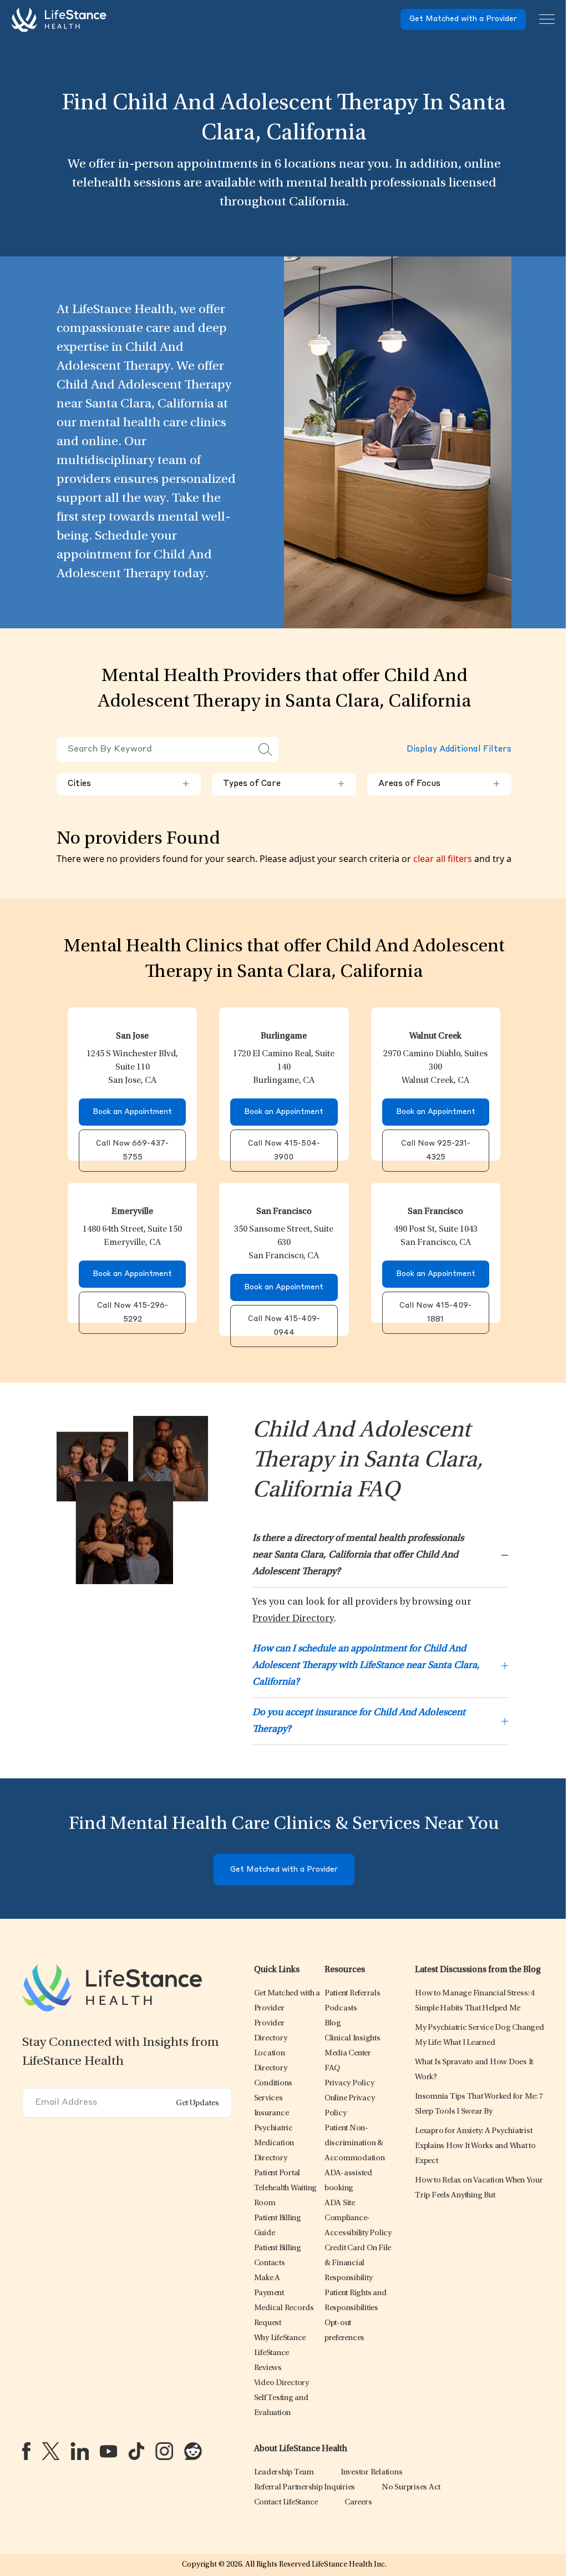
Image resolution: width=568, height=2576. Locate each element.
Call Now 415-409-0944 (284, 1326)
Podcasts (341, 2008)
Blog (333, 2023)
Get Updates (197, 2103)
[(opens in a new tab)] (26, 2451)
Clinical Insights (353, 2038)
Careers (358, 2502)
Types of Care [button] (284, 784)
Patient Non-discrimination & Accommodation (355, 2143)
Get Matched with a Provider (463, 19)
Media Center (348, 2053)
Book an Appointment (132, 1112)
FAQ (332, 2068)
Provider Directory (293, 1619)
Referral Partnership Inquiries (305, 2487)
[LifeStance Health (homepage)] (59, 19)
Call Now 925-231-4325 (436, 1151)
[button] (273, 2083)
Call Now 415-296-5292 (133, 1313)
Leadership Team (284, 2472)
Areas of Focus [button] (439, 784)
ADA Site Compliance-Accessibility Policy (358, 2218)
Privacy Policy (349, 2083)
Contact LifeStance (286, 2502)
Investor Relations (372, 2472)
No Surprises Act (411, 2487)
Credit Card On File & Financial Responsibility (358, 2263)
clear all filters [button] (443, 859)
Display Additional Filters (459, 750)
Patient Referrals (353, 1993)
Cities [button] (129, 784)
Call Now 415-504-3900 (284, 1151)
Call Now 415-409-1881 (435, 1313)
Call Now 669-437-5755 (132, 1151)
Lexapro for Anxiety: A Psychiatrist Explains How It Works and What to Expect (475, 2146)
